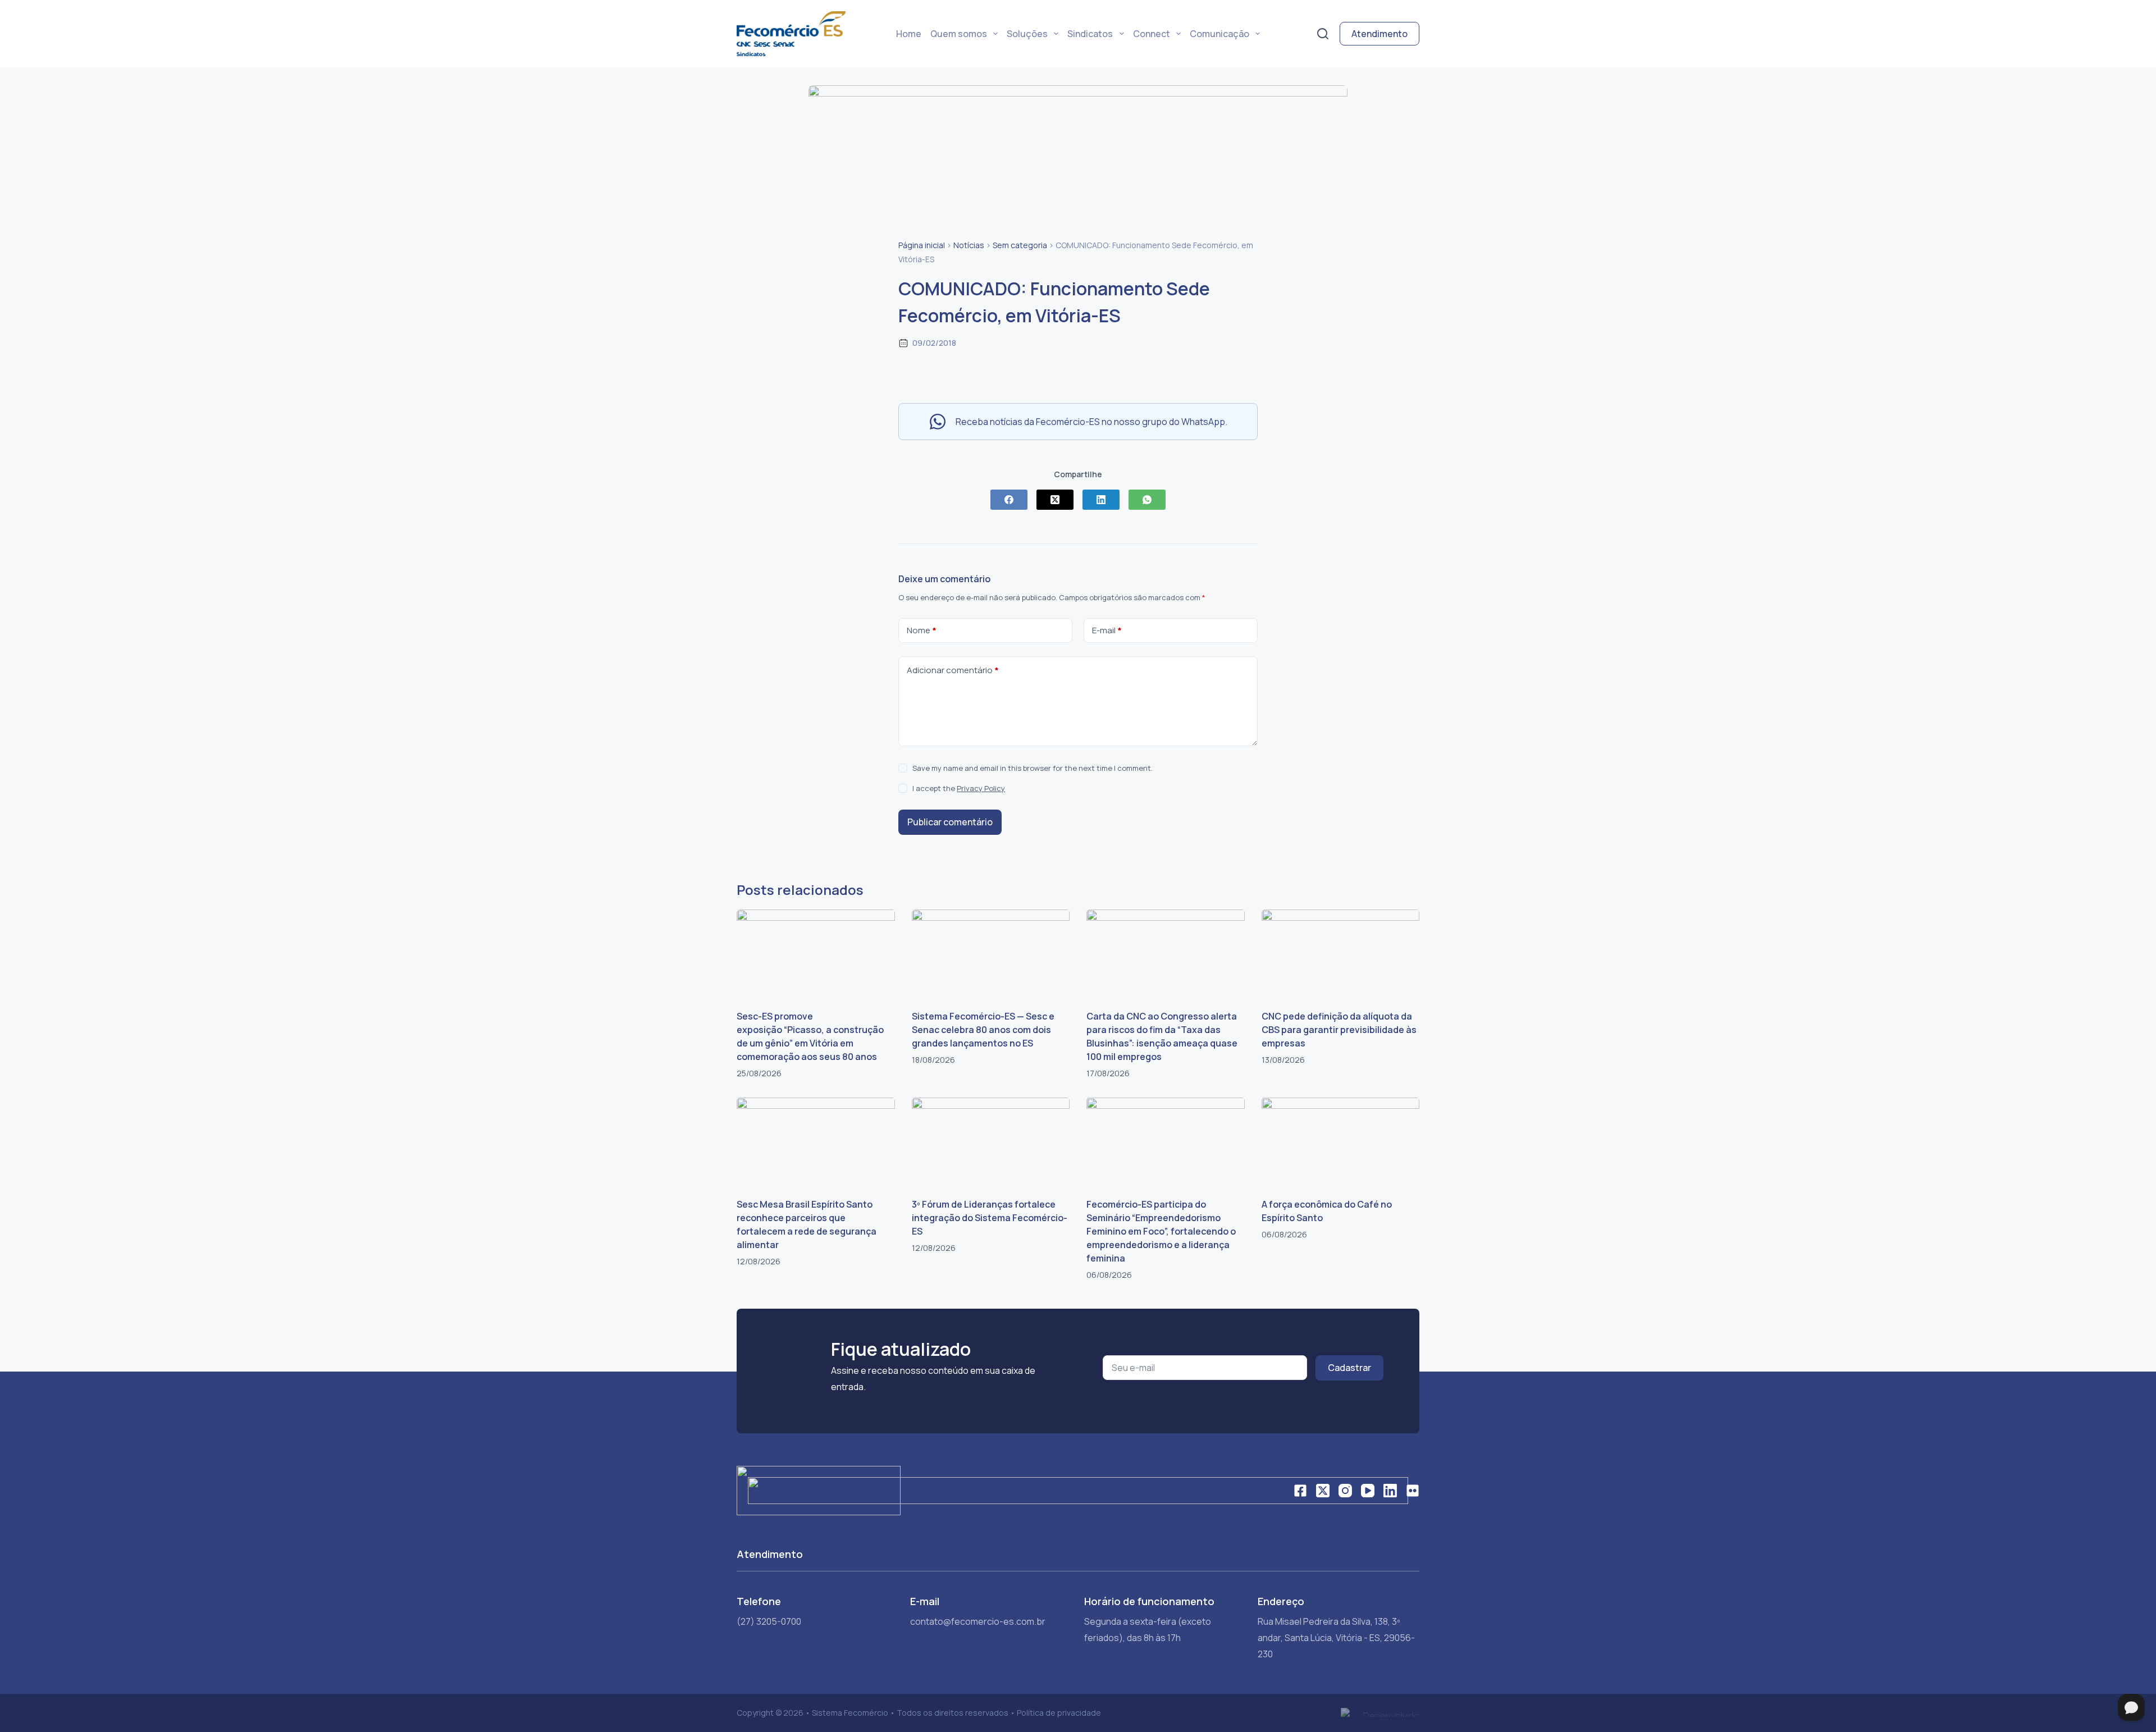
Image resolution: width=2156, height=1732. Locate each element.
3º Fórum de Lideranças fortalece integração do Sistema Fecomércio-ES (990, 1218)
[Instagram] (1345, 1491)
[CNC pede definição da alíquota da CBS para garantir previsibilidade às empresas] (1341, 954)
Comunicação (1219, 34)
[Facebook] (1009, 500)
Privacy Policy (981, 788)
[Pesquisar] (1323, 34)
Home (909, 34)
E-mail (1107, 630)
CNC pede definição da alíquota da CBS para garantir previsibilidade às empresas (1339, 1030)
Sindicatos (1090, 34)
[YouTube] (1368, 1491)
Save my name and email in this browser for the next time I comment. (1033, 768)
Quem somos (959, 34)
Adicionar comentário (953, 670)
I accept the (959, 788)
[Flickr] (1413, 1491)
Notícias (969, 245)
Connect (1152, 34)
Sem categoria (1020, 245)
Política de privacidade (1059, 1713)
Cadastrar (1349, 1368)
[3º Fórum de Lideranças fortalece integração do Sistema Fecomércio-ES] (991, 1142)
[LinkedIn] (1101, 500)
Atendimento (1380, 34)
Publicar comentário (950, 822)
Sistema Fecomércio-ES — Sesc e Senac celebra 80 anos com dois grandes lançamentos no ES (983, 1030)
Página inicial (922, 245)
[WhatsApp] (1147, 500)
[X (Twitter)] (1055, 500)
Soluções (1027, 34)
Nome (922, 630)
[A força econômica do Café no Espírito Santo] (1341, 1142)
